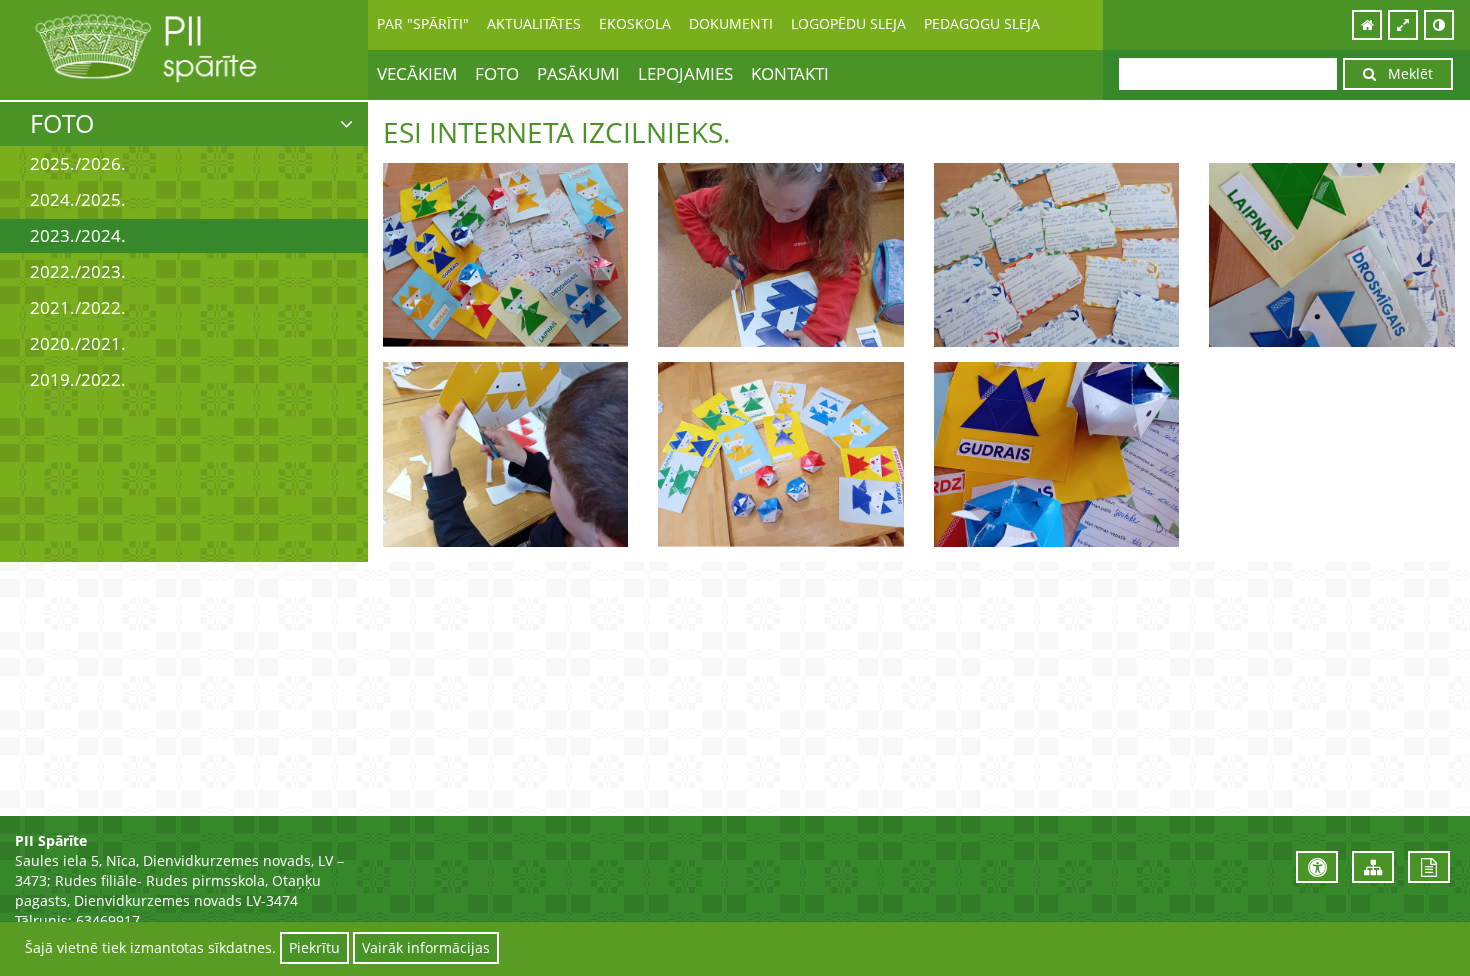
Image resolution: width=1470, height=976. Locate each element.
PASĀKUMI (578, 73)
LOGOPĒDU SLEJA (848, 23)
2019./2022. (78, 379)
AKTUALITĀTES (534, 23)
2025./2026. (78, 163)
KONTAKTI (790, 73)
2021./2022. (78, 307)
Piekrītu (314, 947)
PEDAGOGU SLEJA (982, 23)
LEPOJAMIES (685, 73)
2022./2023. (78, 271)
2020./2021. (78, 343)
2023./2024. (78, 235)
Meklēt (1404, 73)
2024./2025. (78, 199)
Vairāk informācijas (426, 947)
